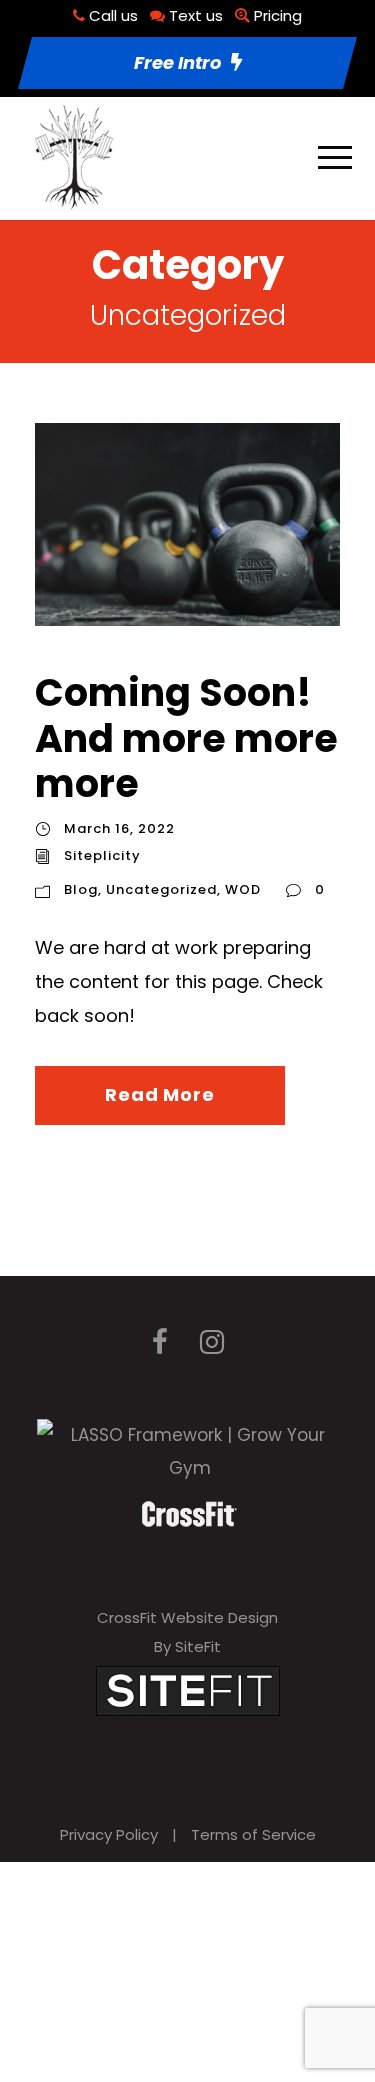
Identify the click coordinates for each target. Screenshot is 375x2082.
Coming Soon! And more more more (186, 738)
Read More (159, 1094)
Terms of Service (253, 1834)
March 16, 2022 (119, 828)
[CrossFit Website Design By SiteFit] (188, 1689)
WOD (243, 889)
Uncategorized (161, 889)
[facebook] (160, 1342)
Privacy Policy (109, 1834)
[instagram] (212, 1342)
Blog (81, 889)
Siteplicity (102, 855)
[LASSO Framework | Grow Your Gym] (189, 1450)
